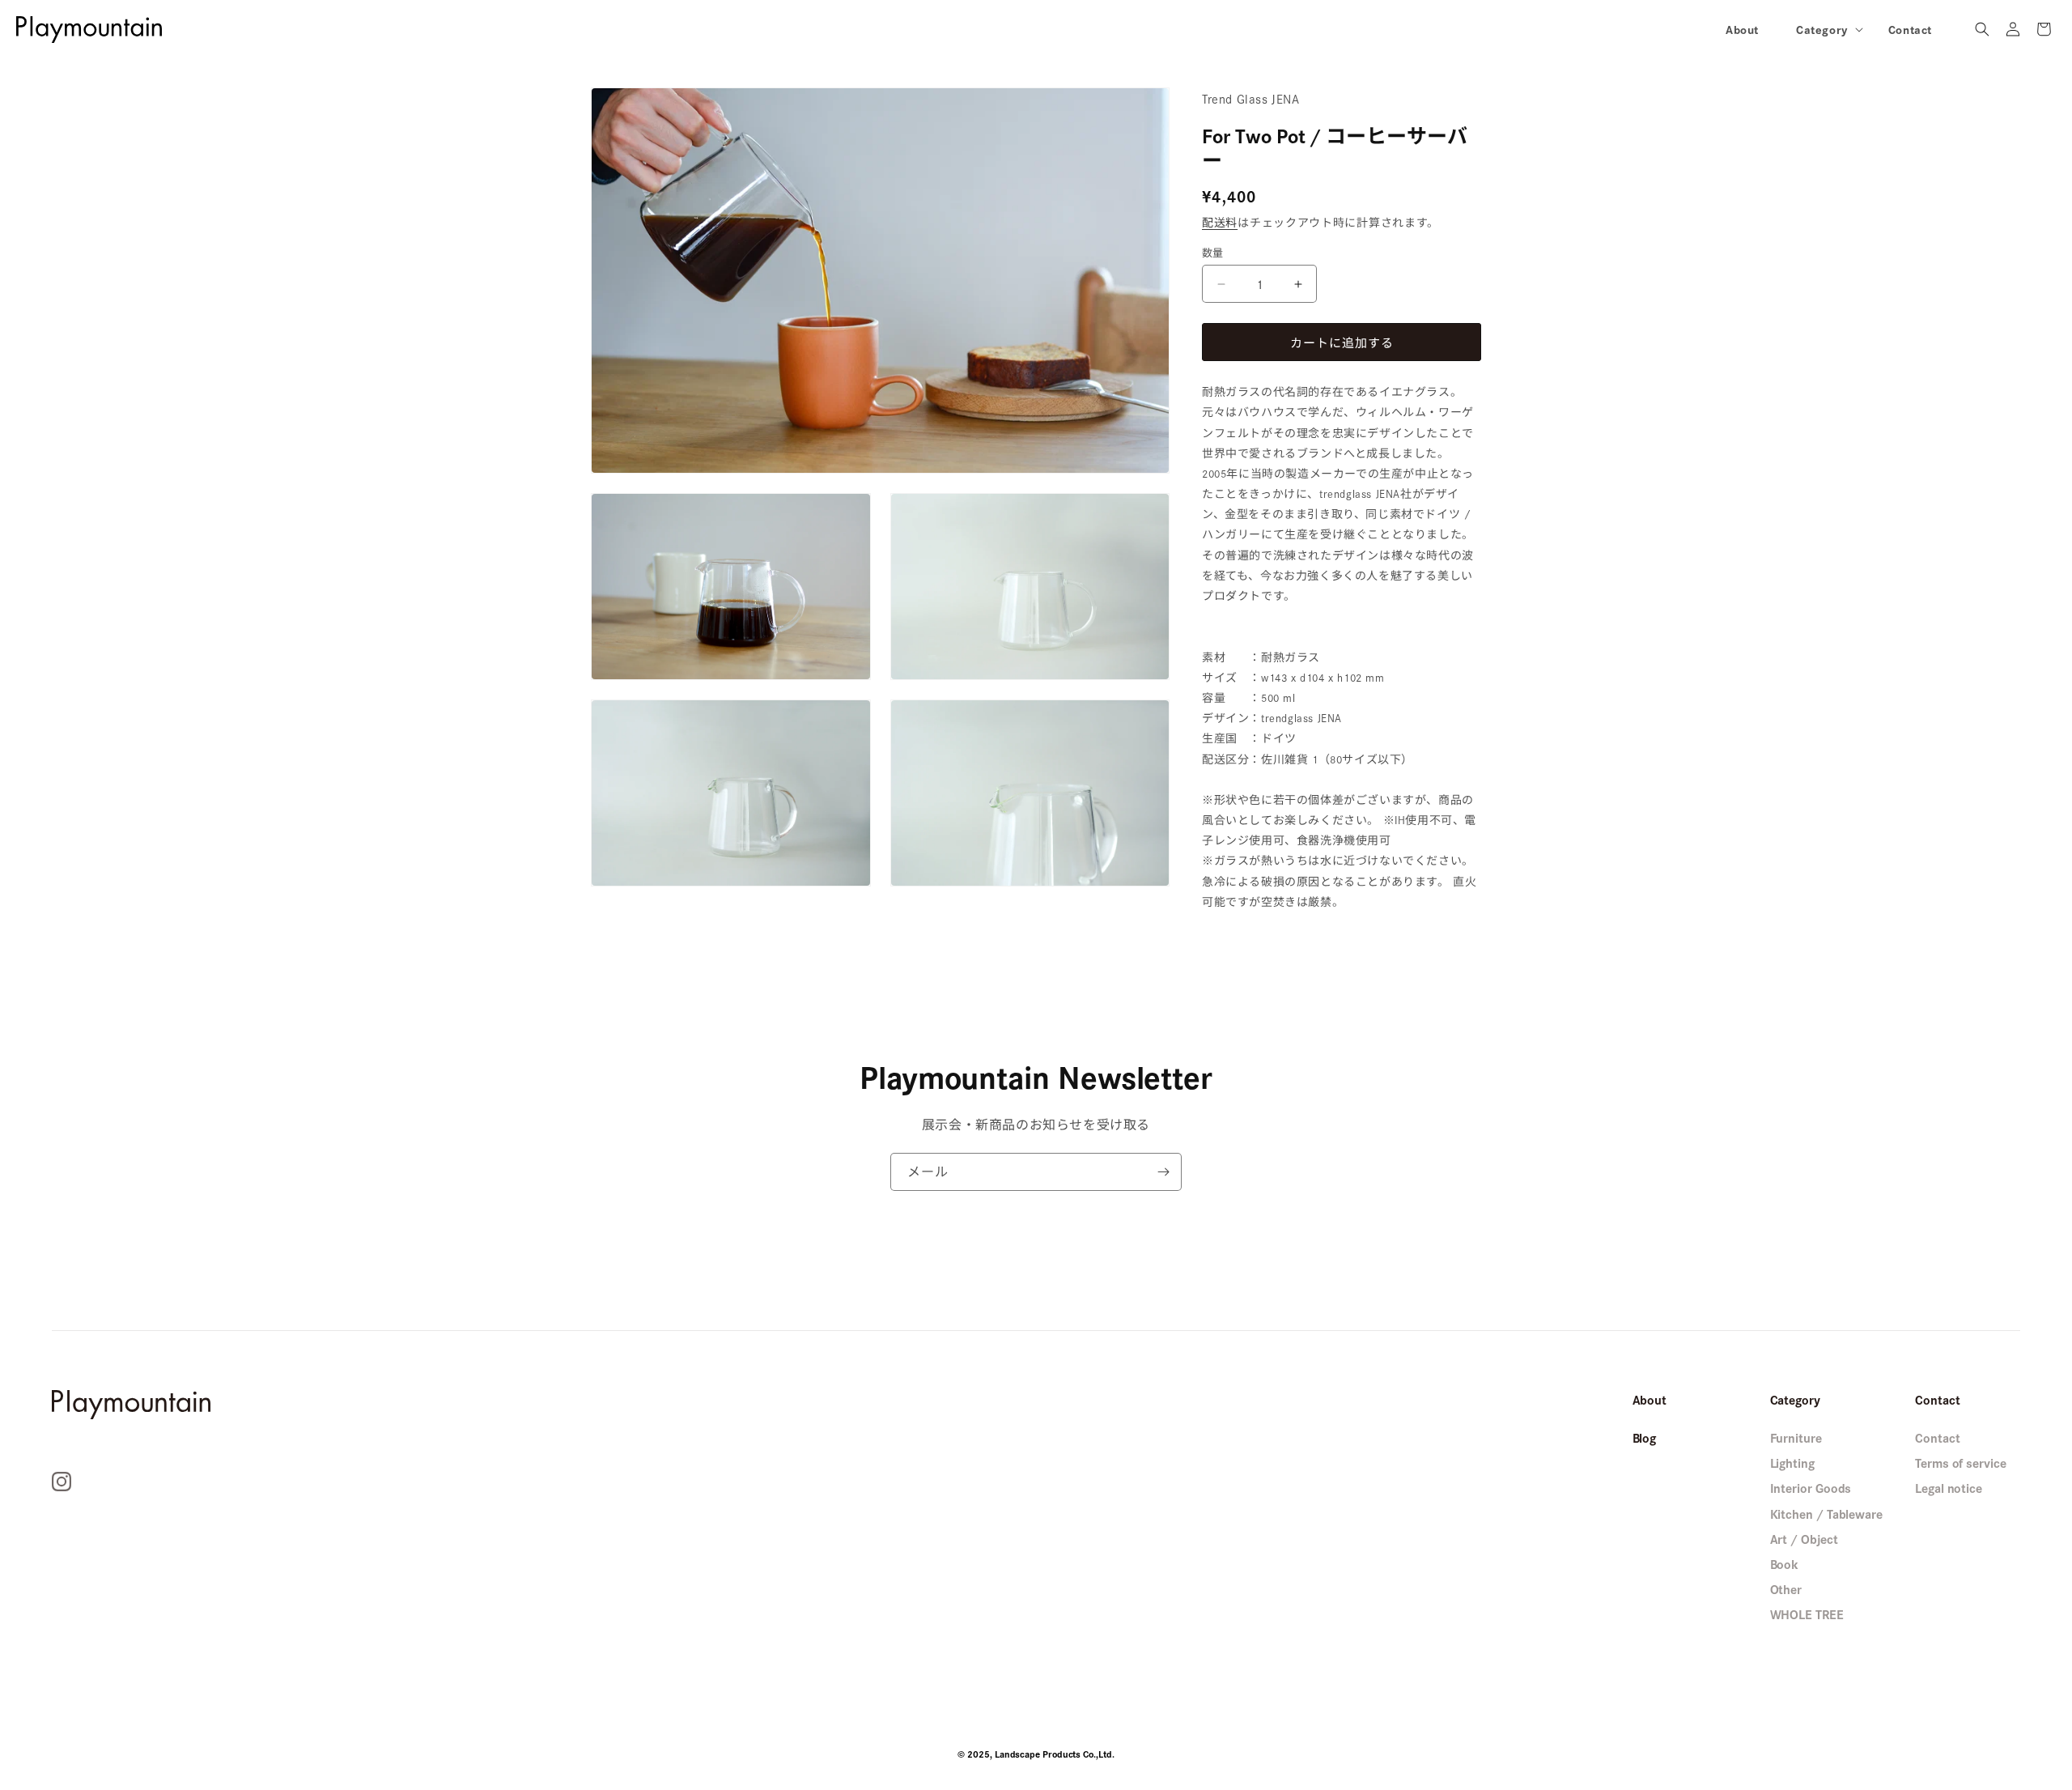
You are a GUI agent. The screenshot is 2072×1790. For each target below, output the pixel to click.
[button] (1824, 29)
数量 (1213, 252)
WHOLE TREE (1807, 1614)
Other (1786, 1589)
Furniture (1796, 1437)
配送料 (1220, 222)
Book (1785, 1564)
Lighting (1792, 1463)
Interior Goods (1811, 1488)
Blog (1645, 1437)
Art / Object (1804, 1539)
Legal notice (1949, 1488)
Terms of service (1961, 1463)
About (1650, 1399)
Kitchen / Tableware (1826, 1514)
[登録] (1163, 1172)
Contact (1937, 1437)
